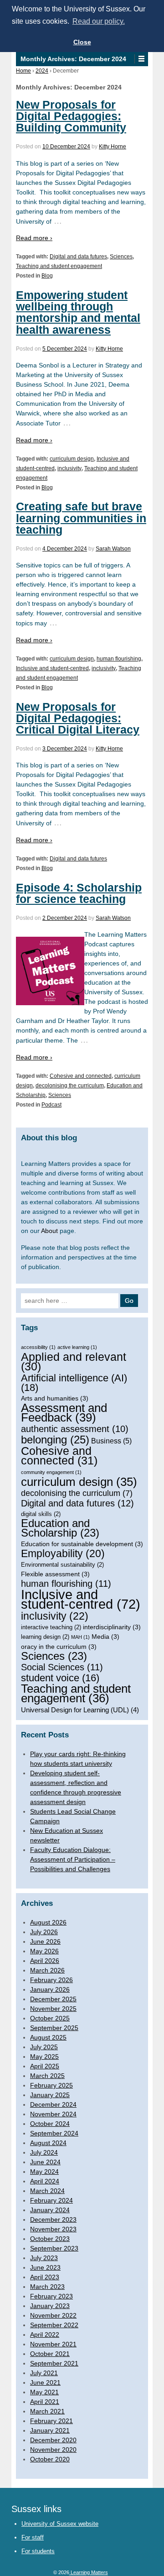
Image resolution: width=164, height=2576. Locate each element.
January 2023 (50, 2306)
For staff (33, 2537)
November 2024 (53, 2114)
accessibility (38, 1347)
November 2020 (53, 2450)
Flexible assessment (55, 1574)
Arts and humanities (55, 1398)
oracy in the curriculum (59, 1647)
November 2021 (53, 2344)
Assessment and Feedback (64, 1413)
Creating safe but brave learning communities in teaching (81, 518)
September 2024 (54, 2133)
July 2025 (44, 2047)
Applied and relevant (74, 1362)
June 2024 (45, 2162)
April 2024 (45, 2181)
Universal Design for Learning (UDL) (80, 1710)
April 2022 (45, 2335)
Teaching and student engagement (59, 266)
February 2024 (51, 2200)
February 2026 (51, 1980)
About (49, 1231)
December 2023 (53, 2219)
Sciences (121, 257)
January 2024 (50, 2210)
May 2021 (44, 2392)
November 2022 (53, 2315)
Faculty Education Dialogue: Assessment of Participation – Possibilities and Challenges (73, 1859)
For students (38, 2551)
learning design (45, 1637)
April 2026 (45, 1961)
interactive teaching (51, 1627)
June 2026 (45, 1941)
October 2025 (50, 2018)
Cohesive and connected (81, 1076)
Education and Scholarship (60, 1528)
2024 (42, 71)
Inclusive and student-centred (52, 668)
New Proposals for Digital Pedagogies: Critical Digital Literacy (78, 718)
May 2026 (44, 1951)
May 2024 (44, 2172)
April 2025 (45, 2066)
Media (105, 1637)
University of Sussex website (60, 2524)
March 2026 (47, 1970)
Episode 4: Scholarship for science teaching (79, 893)
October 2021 (50, 2354)
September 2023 (54, 2248)
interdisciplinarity (112, 1627)
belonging (55, 1440)
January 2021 (50, 2430)
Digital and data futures (78, 257)
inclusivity (69, 468)
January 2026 (50, 1989)
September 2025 (54, 2028)
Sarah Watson (113, 549)
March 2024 (47, 2191)
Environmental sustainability (62, 1565)
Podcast (51, 1105)
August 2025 (48, 2037)
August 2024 (48, 2143)
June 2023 (45, 2267)
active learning (77, 1347)
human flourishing (119, 659)
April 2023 (45, 2277)
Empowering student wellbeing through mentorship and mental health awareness (78, 312)
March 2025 (47, 2076)
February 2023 (51, 2296)
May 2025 (44, 2057)
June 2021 (45, 2382)
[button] (141, 59)
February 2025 (51, 2085)
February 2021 (51, 2421)
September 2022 (54, 2325)
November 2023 (53, 2229)
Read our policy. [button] (99, 21)
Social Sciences (62, 1667)
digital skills (41, 1514)
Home (23, 71)
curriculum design (72, 459)
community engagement (51, 1472)
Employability (63, 1554)
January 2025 (50, 2095)
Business (111, 1441)
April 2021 (45, 2402)
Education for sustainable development (82, 1544)
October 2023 (50, 2239)
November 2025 (53, 2009)
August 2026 (48, 1922)
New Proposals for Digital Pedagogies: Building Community (71, 116)
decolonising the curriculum (70, 1086)
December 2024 (53, 2104)
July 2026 (44, 1932)
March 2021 (47, 2411)
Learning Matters (89, 2572)
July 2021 (44, 2373)
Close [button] (82, 42)
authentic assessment (75, 1429)
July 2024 (44, 2152)
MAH (80, 1637)
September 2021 (54, 2363)
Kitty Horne (113, 147)
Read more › (34, 238)
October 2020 (50, 2459)
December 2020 (53, 2440)
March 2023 (47, 2287)
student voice (60, 1678)
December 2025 (53, 1999)
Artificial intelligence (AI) (74, 1383)
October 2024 (50, 2124)
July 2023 (44, 2258)
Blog (47, 276)
